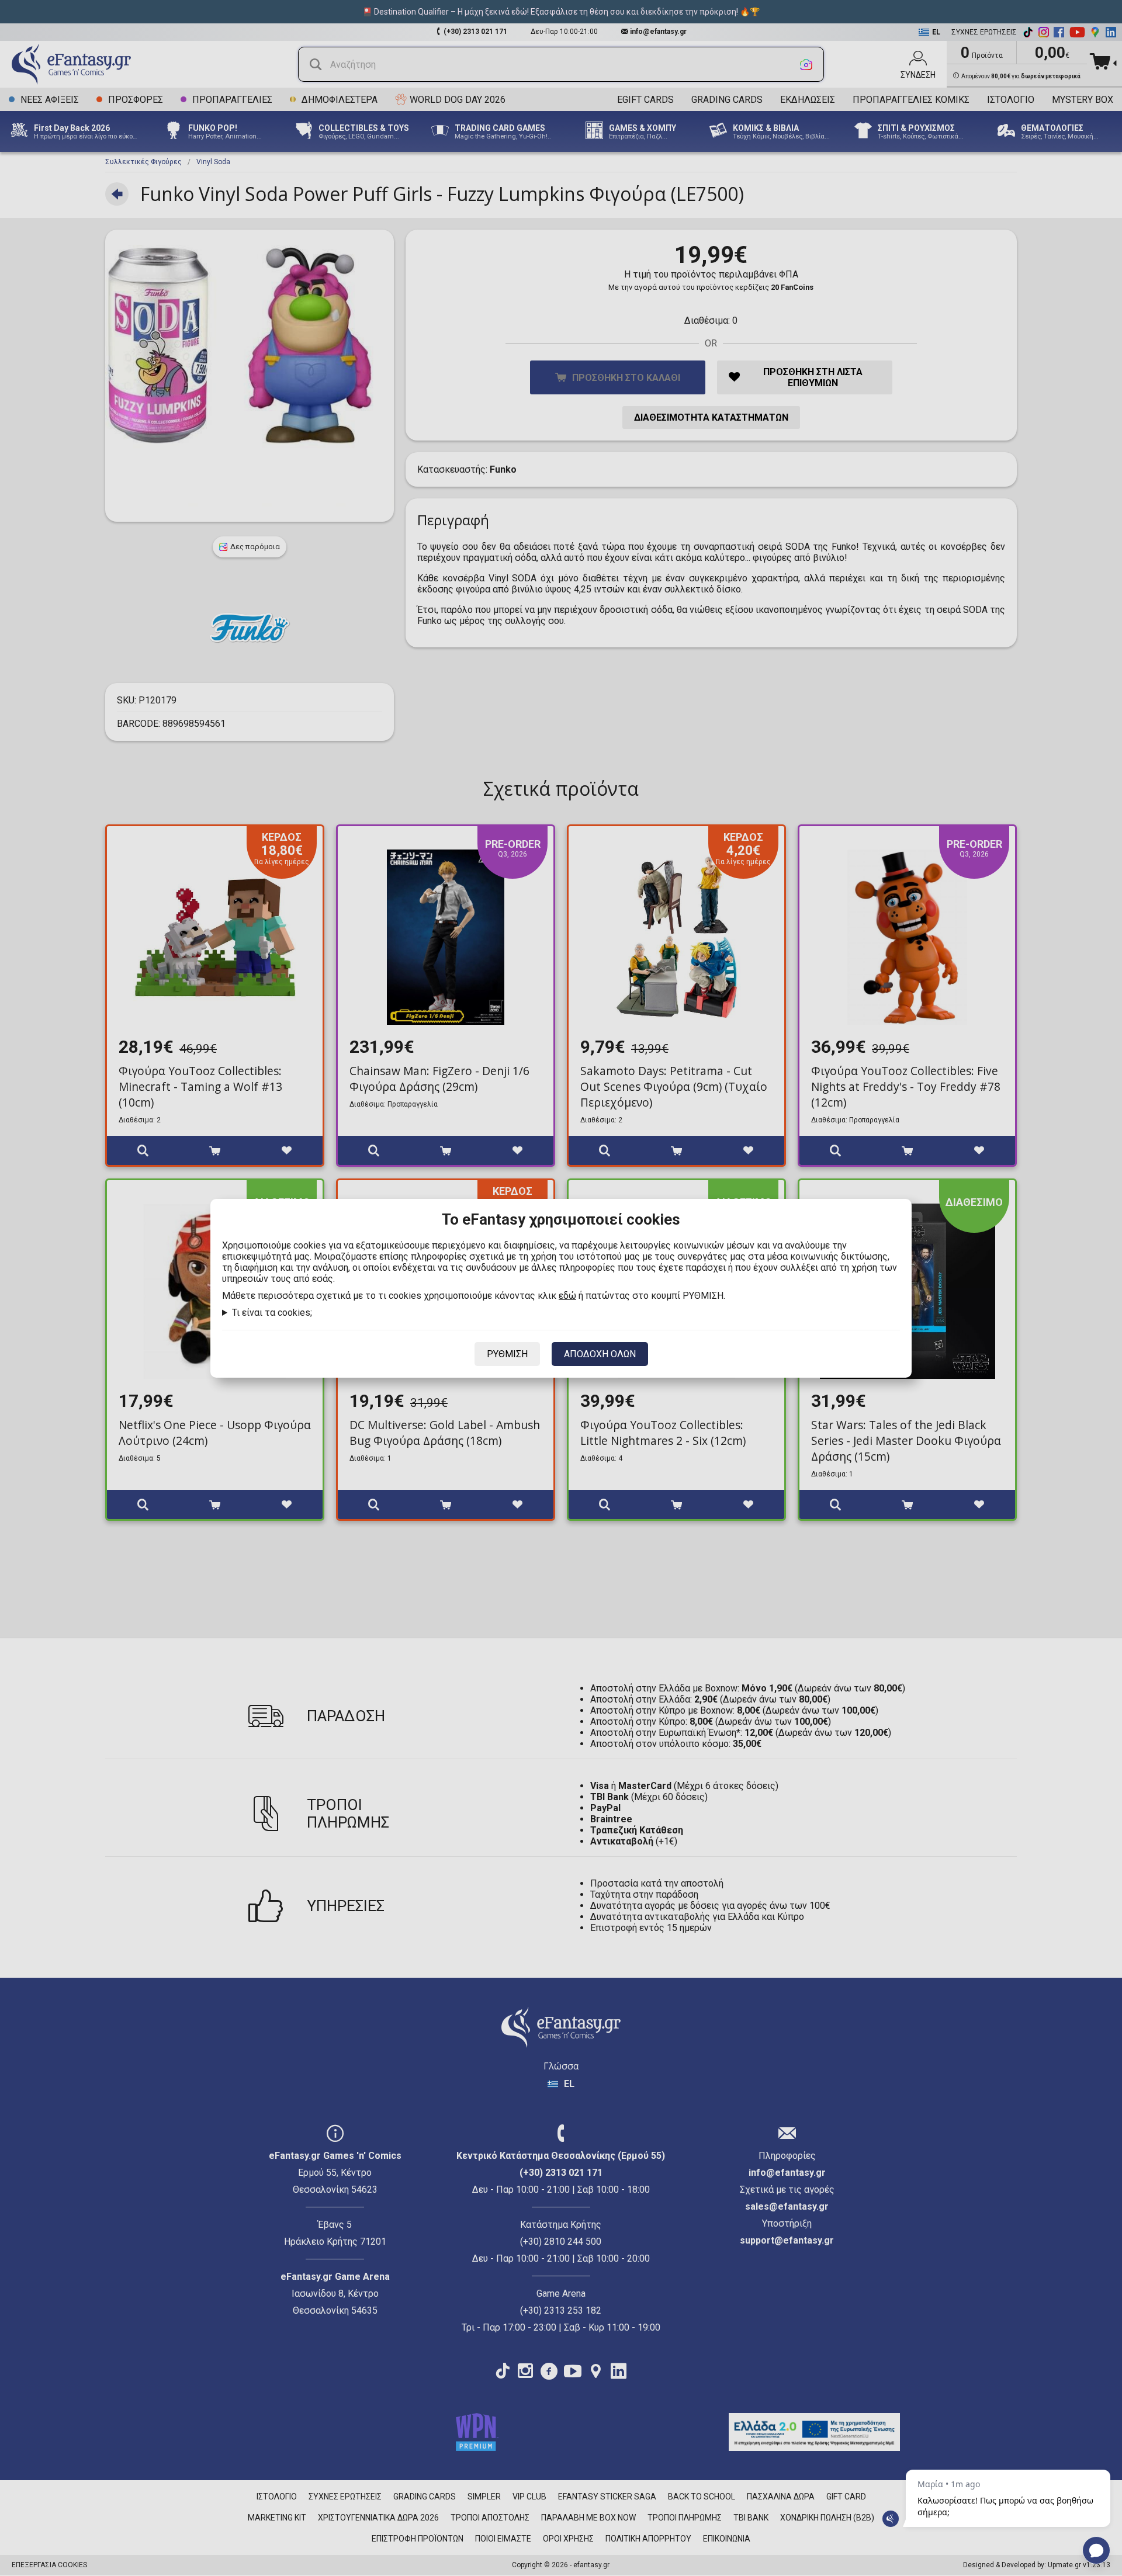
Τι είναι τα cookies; (272, 1313)
